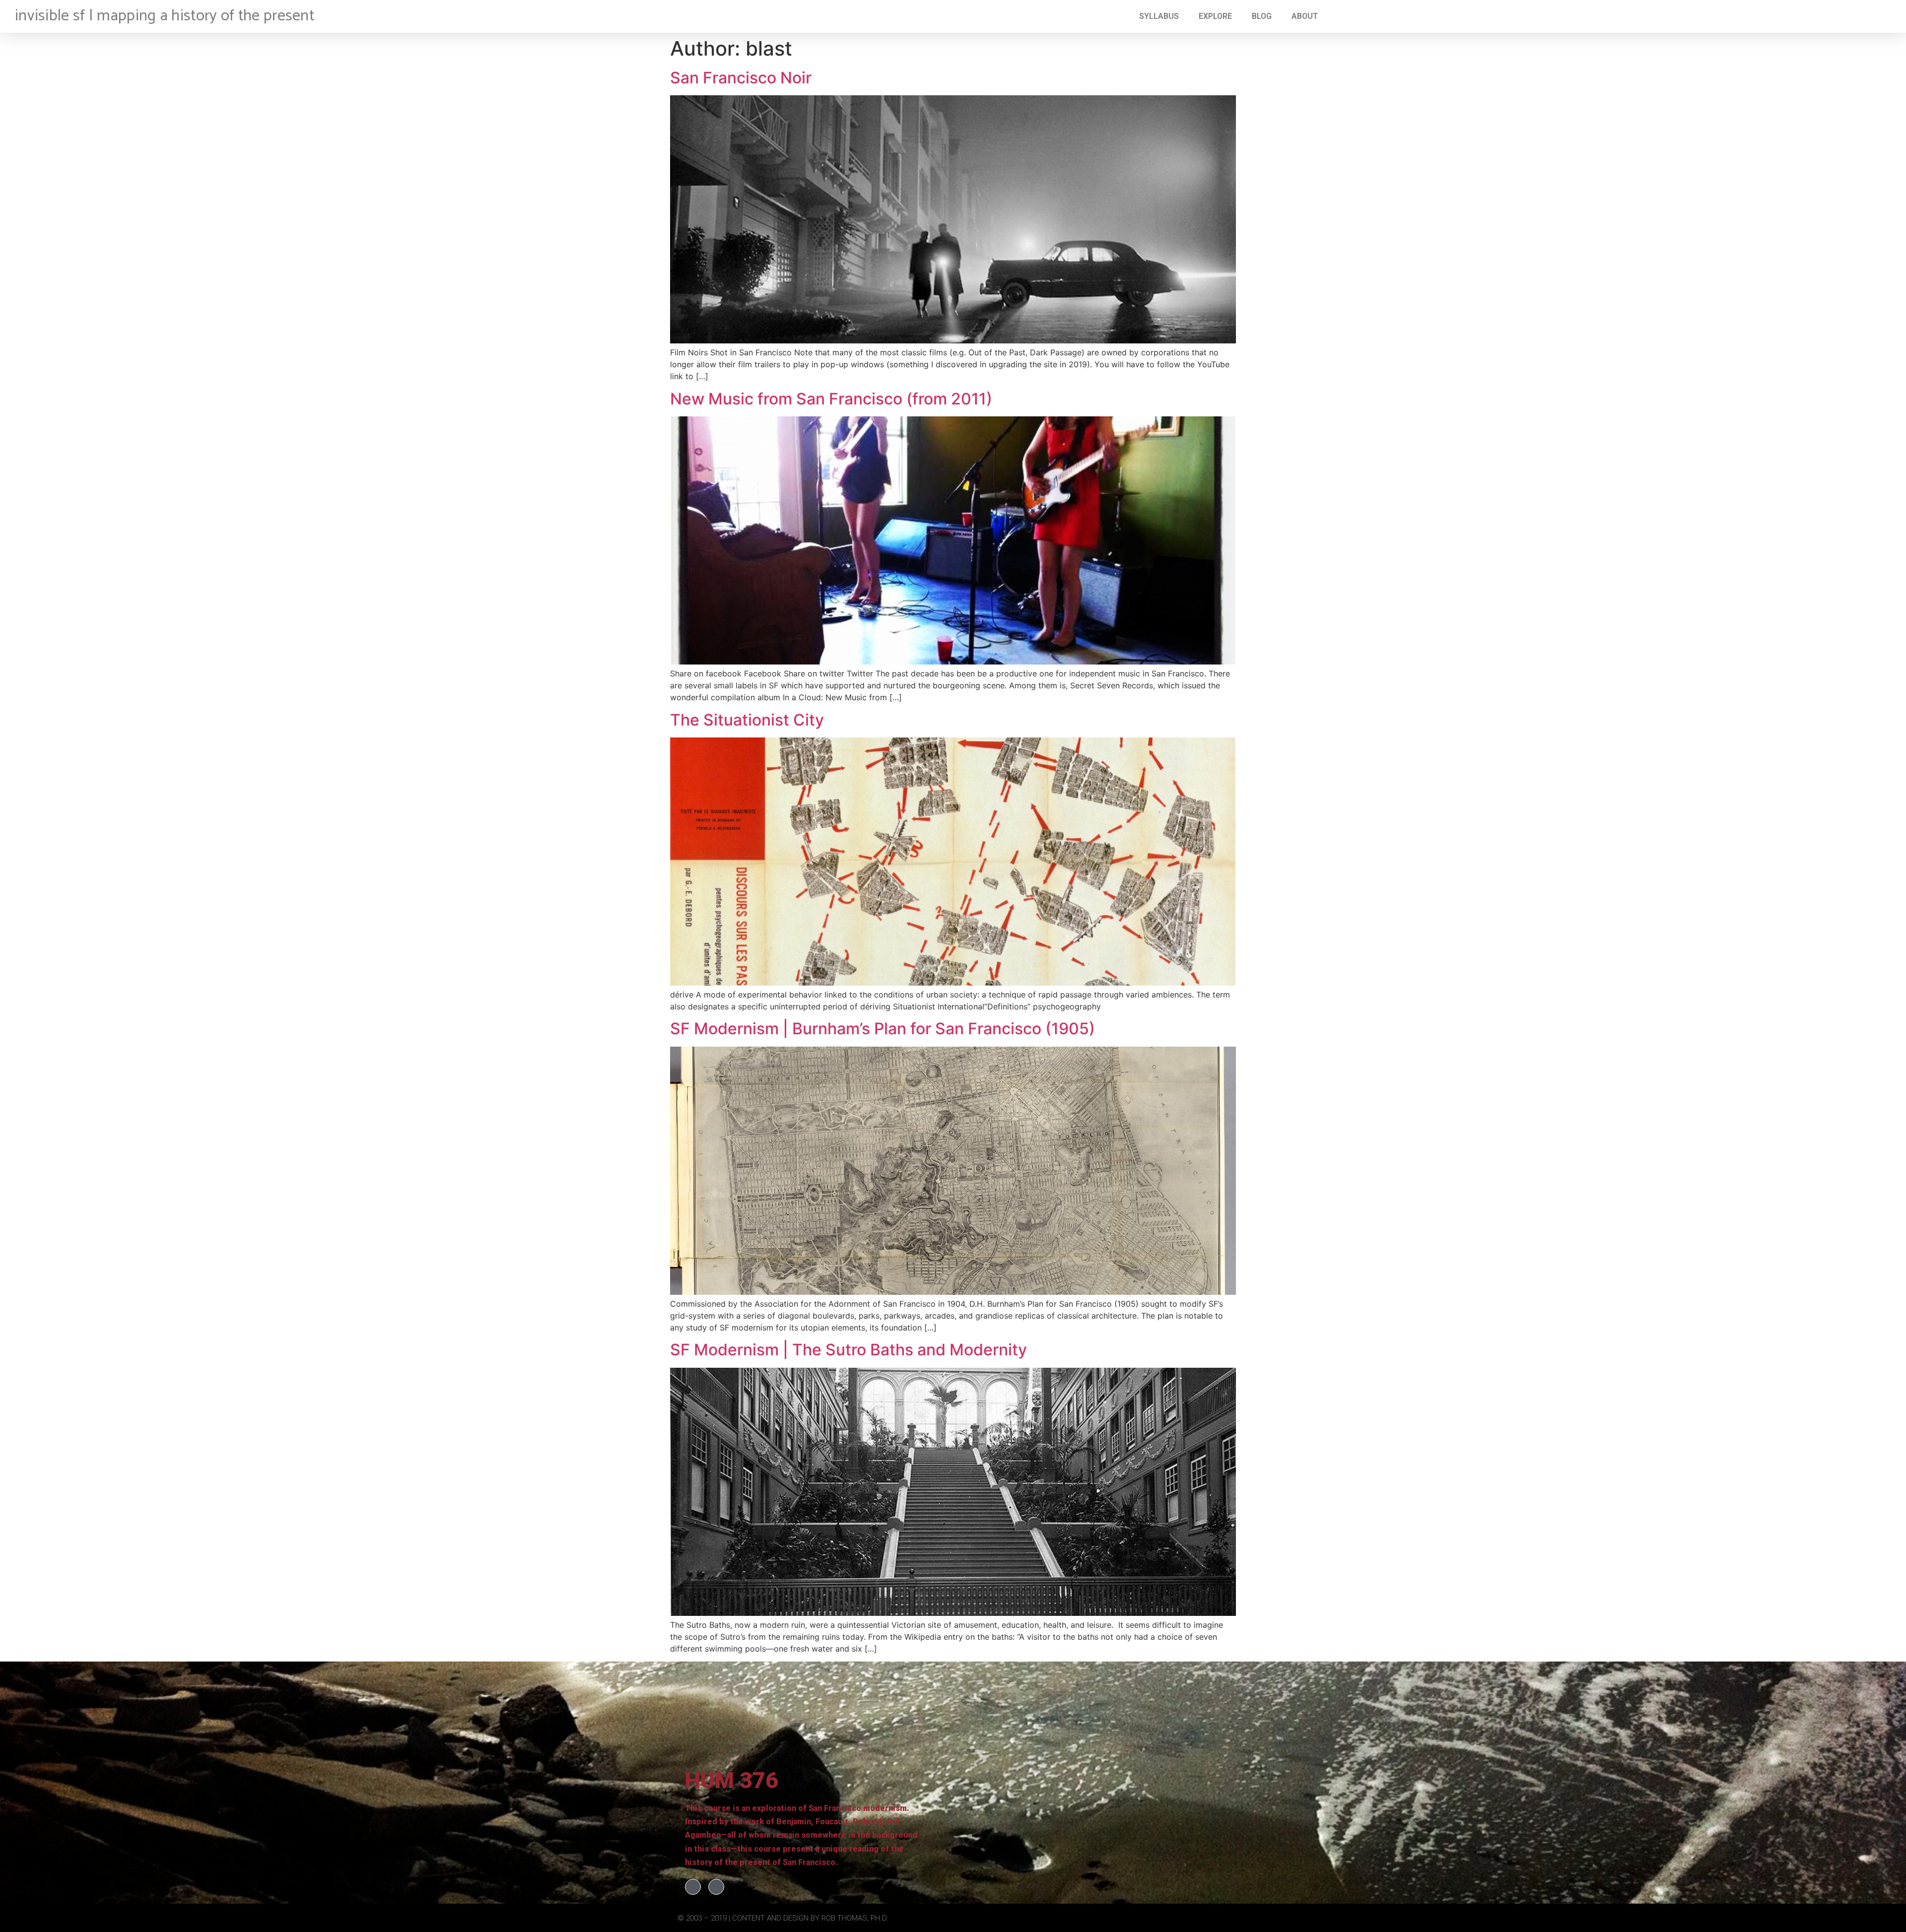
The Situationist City (747, 720)
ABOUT (1305, 16)
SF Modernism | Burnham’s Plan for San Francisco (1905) (883, 1029)
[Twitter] (693, 1887)
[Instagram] (716, 1887)
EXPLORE (1215, 16)
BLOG (1262, 16)
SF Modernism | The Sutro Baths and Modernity (849, 1350)
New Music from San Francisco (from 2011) (831, 399)
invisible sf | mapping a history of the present (165, 16)
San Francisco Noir (741, 78)
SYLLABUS (1159, 16)
